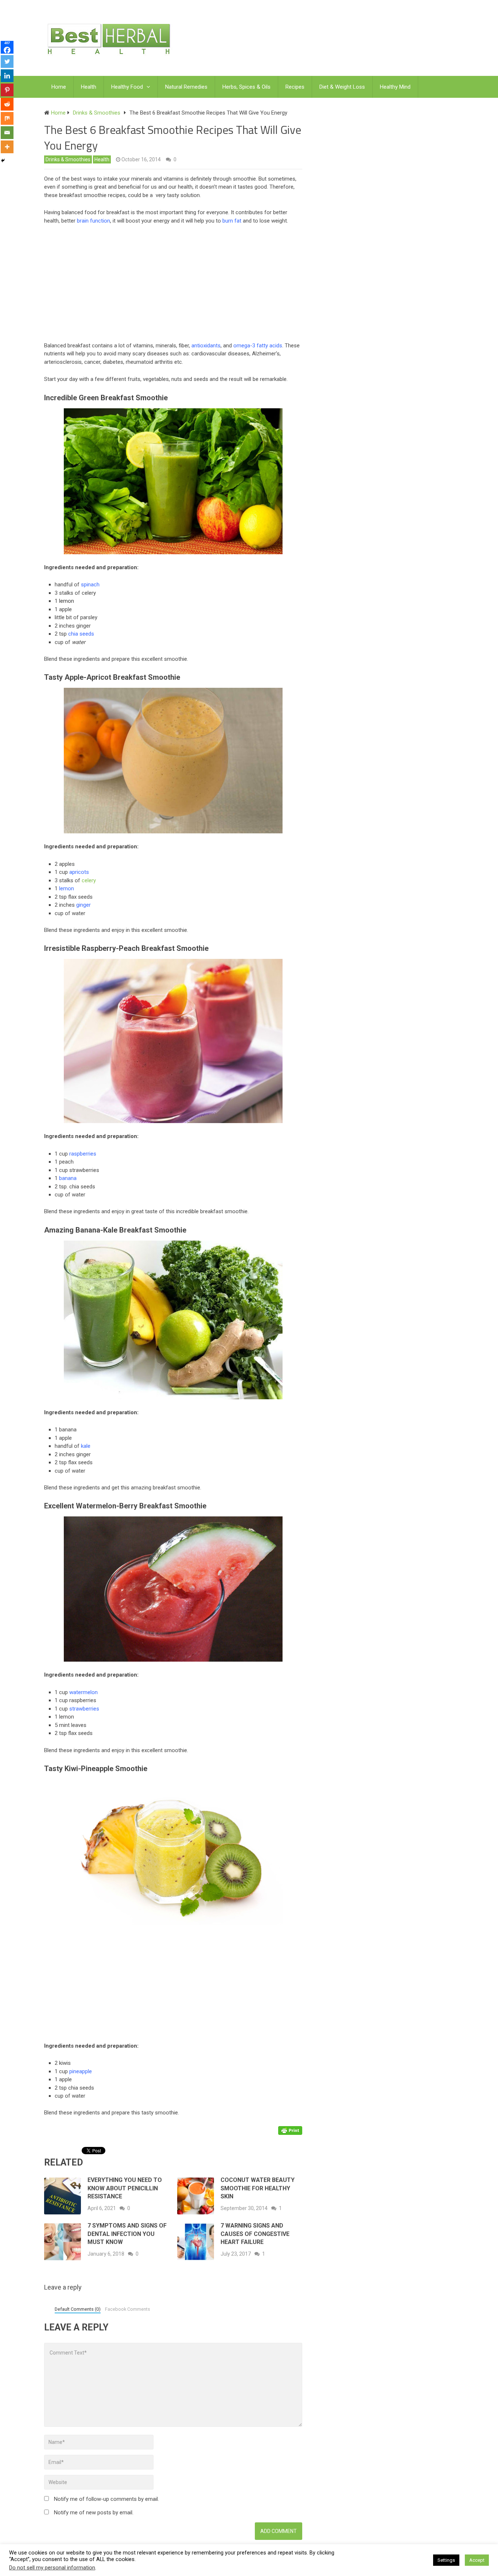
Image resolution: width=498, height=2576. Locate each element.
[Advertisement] (177, 285)
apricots (79, 872)
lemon (67, 888)
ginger (83, 905)
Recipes (295, 87)
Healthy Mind (395, 87)
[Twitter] (7, 61)
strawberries (84, 1709)
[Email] (7, 133)
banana (68, 1178)
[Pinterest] (7, 90)
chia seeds (81, 634)
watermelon (83, 1692)
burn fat (232, 221)
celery (89, 880)
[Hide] (3, 161)
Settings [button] (446, 2560)
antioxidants (206, 346)
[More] (7, 147)
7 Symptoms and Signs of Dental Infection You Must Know (127, 2234)
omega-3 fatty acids (258, 346)
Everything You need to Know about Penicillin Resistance (125, 2188)
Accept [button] (477, 2560)
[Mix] (7, 118)
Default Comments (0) (78, 2309)
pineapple (81, 2071)
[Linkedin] (7, 76)
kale (86, 1446)
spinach (90, 585)
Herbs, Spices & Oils (246, 87)
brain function (94, 221)
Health (89, 87)
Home (59, 87)
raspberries (83, 1154)
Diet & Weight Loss (342, 87)
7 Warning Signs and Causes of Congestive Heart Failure (255, 2234)
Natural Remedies (186, 87)
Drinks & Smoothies (68, 159)
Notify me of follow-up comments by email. (106, 2499)
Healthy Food (127, 87)
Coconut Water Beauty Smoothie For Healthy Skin (258, 2188)
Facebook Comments (128, 2309)
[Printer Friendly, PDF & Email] (290, 2130)
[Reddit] (7, 104)
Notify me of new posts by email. (94, 2513)
